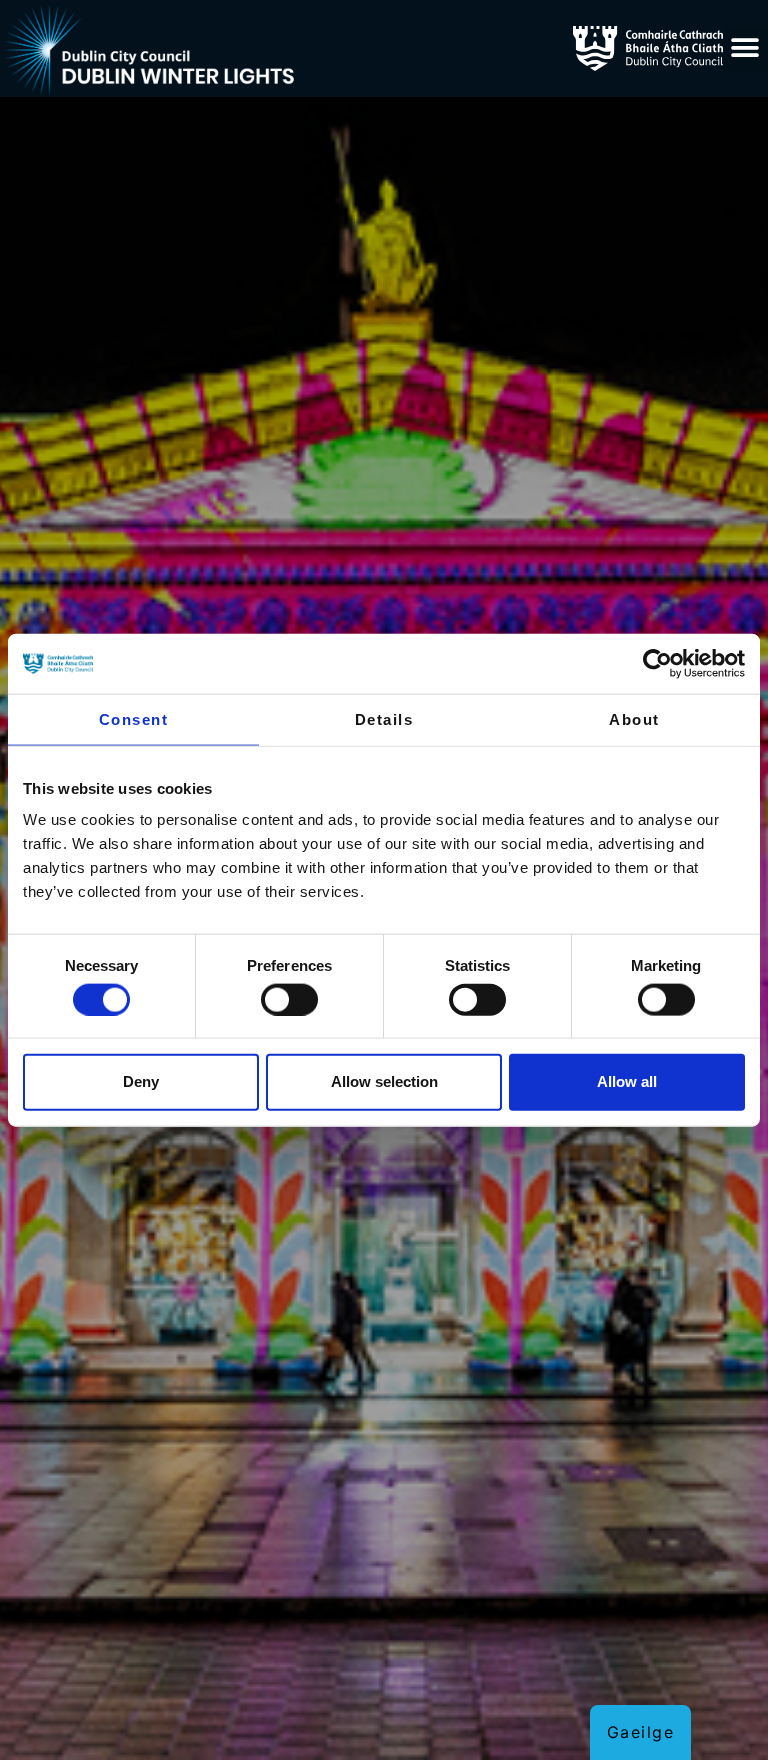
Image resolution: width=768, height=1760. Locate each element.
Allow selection (384, 1081)
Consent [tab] (134, 719)
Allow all (627, 1081)
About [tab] (634, 719)
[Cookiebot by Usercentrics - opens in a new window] (657, 664)
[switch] (289, 999)
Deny (141, 1081)
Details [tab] (384, 719)
